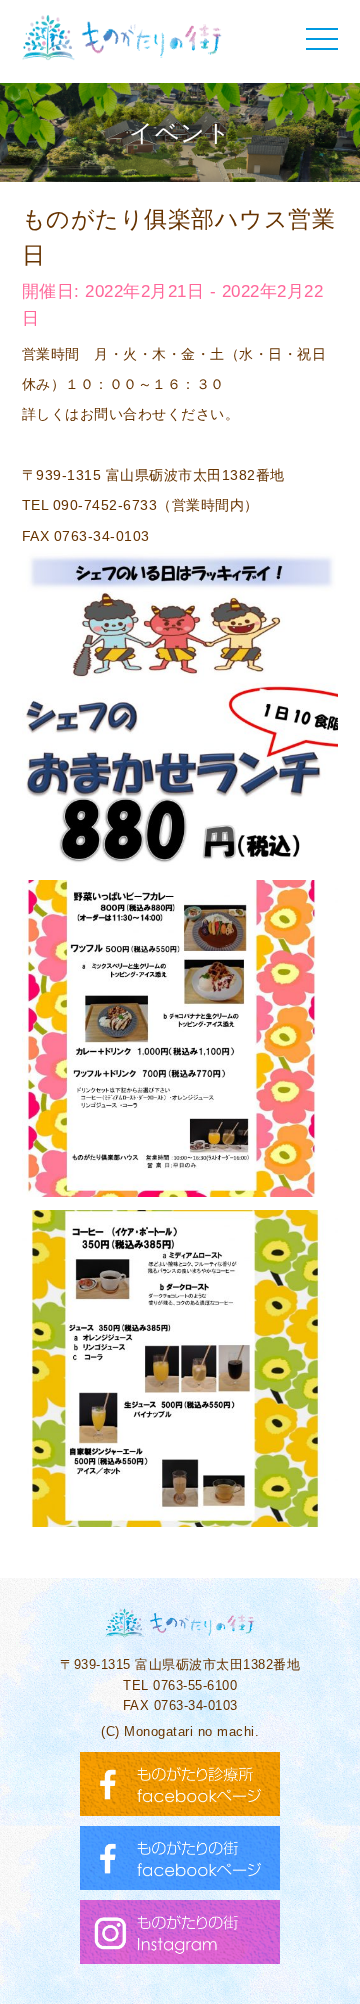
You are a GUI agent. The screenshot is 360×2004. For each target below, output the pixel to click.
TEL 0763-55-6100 (180, 1685)
